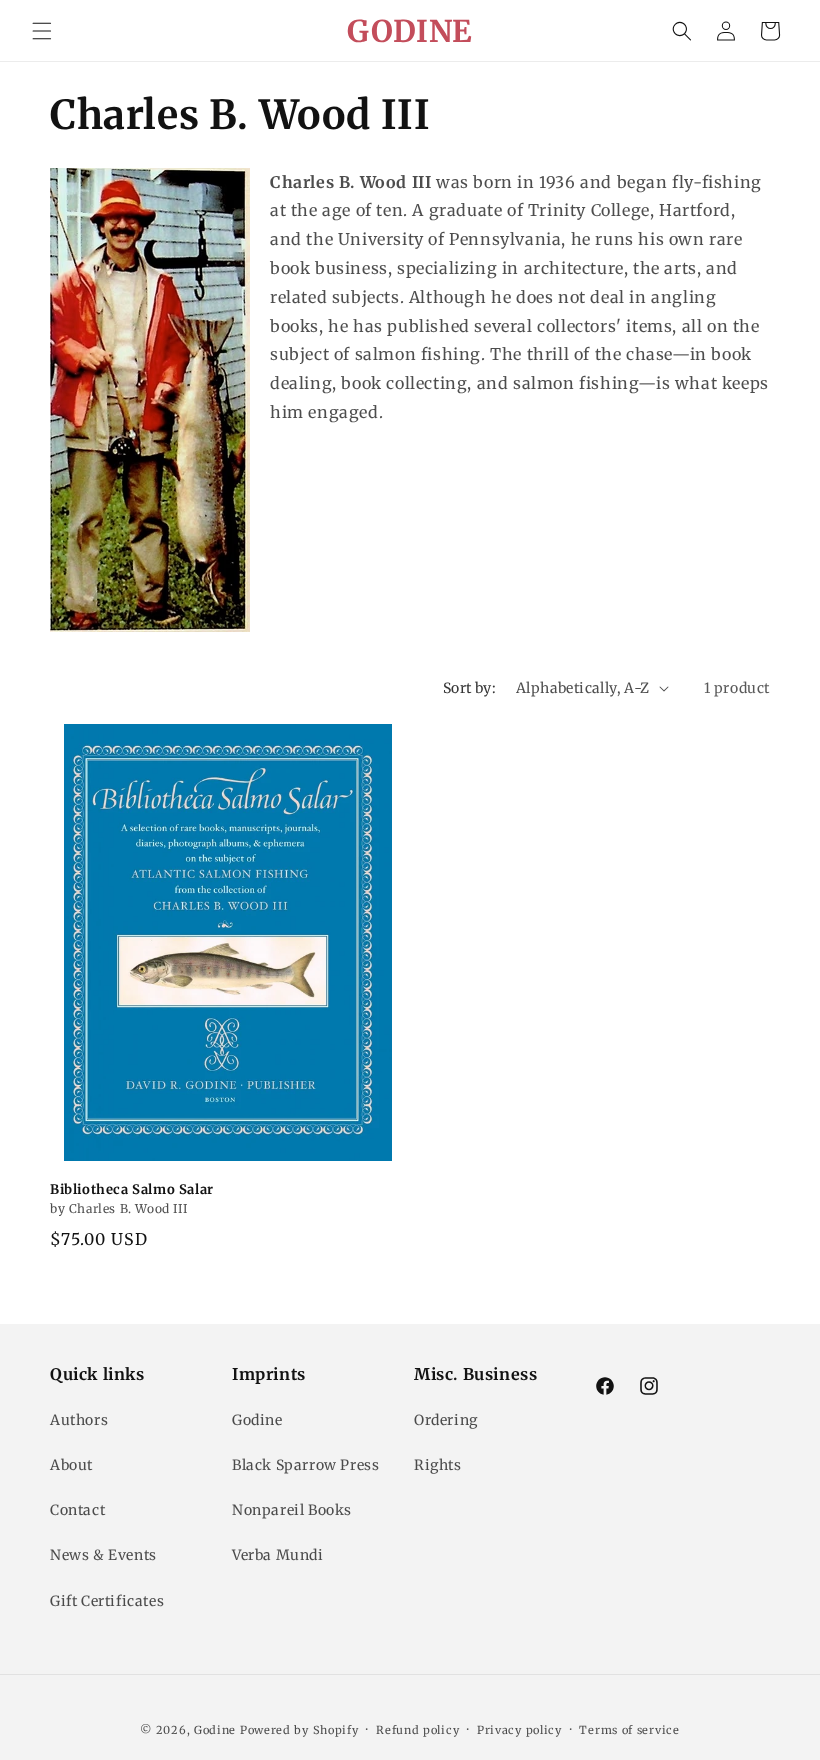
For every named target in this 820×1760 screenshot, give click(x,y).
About (71, 1465)
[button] (42, 31)
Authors (79, 1420)
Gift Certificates (107, 1601)
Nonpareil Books (292, 1510)
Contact (77, 1510)
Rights (438, 1465)
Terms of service (629, 1730)
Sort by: (469, 688)
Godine (257, 1420)
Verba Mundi (278, 1555)
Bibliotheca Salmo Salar (132, 1190)
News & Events (103, 1555)
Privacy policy (519, 1730)
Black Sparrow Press (305, 1465)
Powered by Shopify (299, 1730)
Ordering (446, 1420)
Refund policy (417, 1730)
